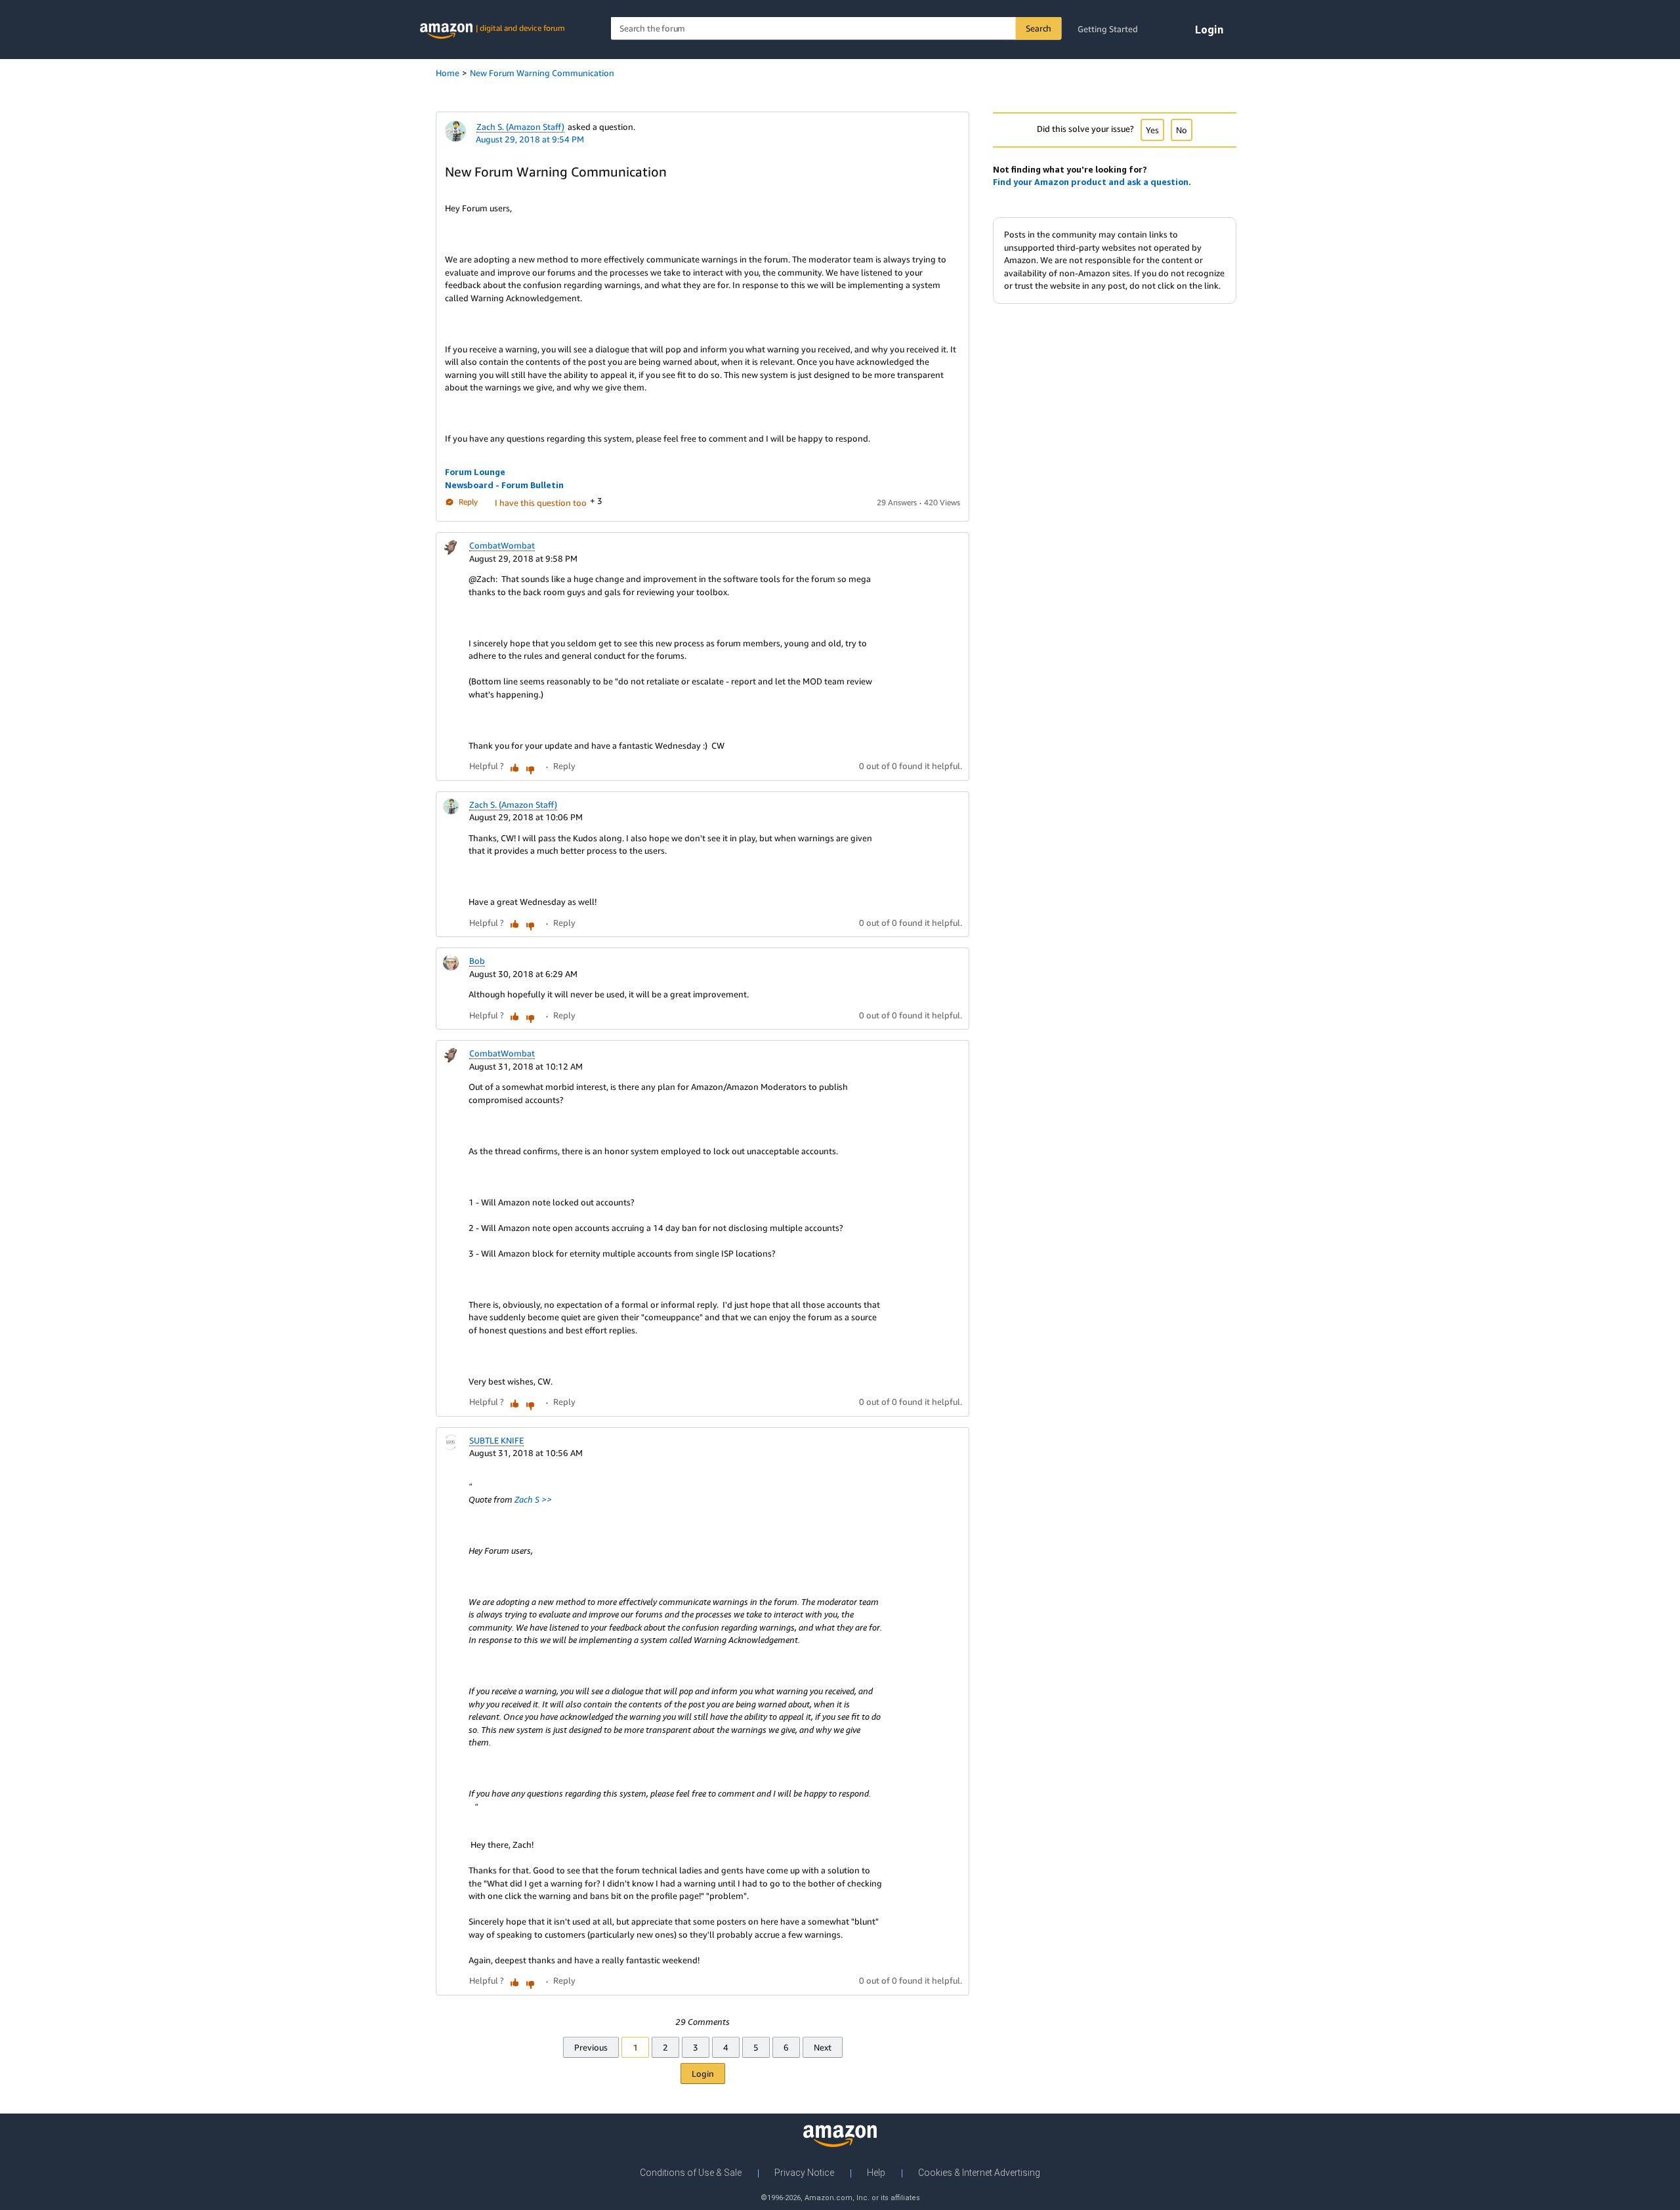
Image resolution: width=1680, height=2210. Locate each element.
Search (1039, 28)
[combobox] (836, 29)
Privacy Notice (804, 2173)
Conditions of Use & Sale (691, 2173)
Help (876, 2173)
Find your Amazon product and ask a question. (1092, 182)
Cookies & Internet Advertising (979, 2173)
